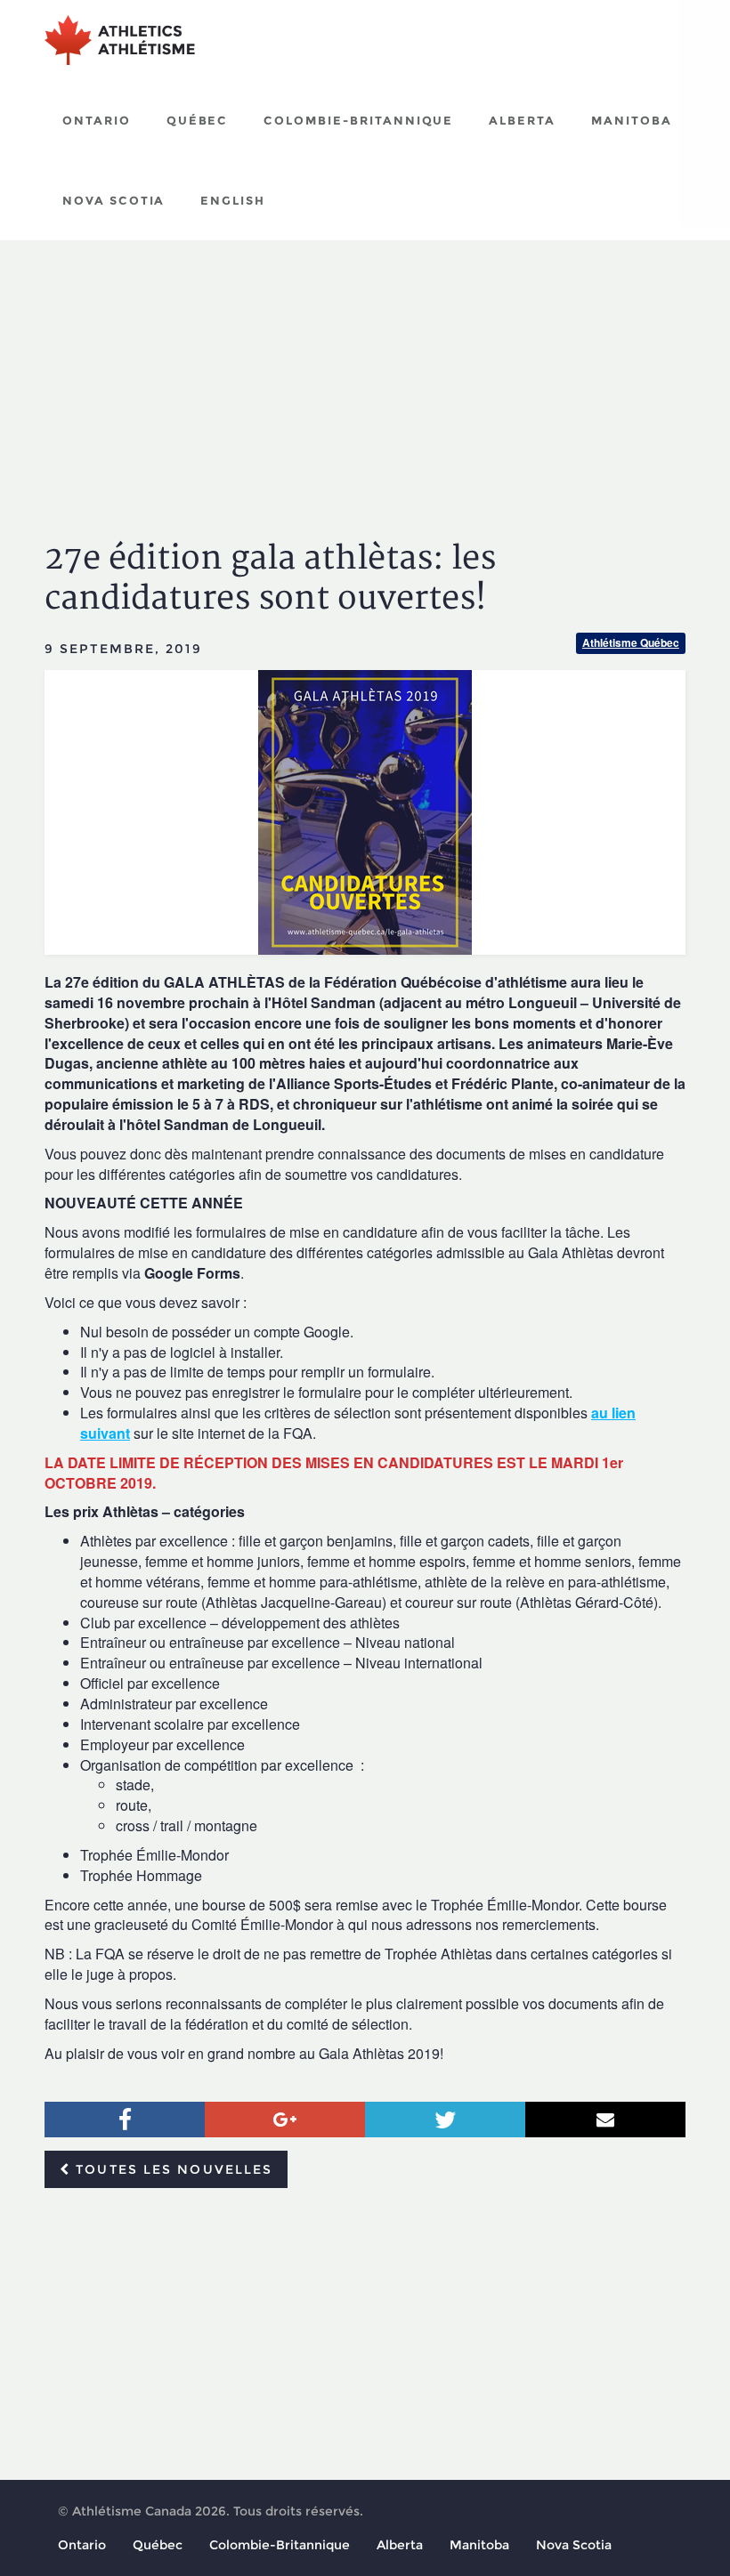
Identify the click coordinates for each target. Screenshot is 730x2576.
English (233, 200)
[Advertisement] (365, 374)
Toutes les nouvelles (171, 2169)
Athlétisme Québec (631, 642)
